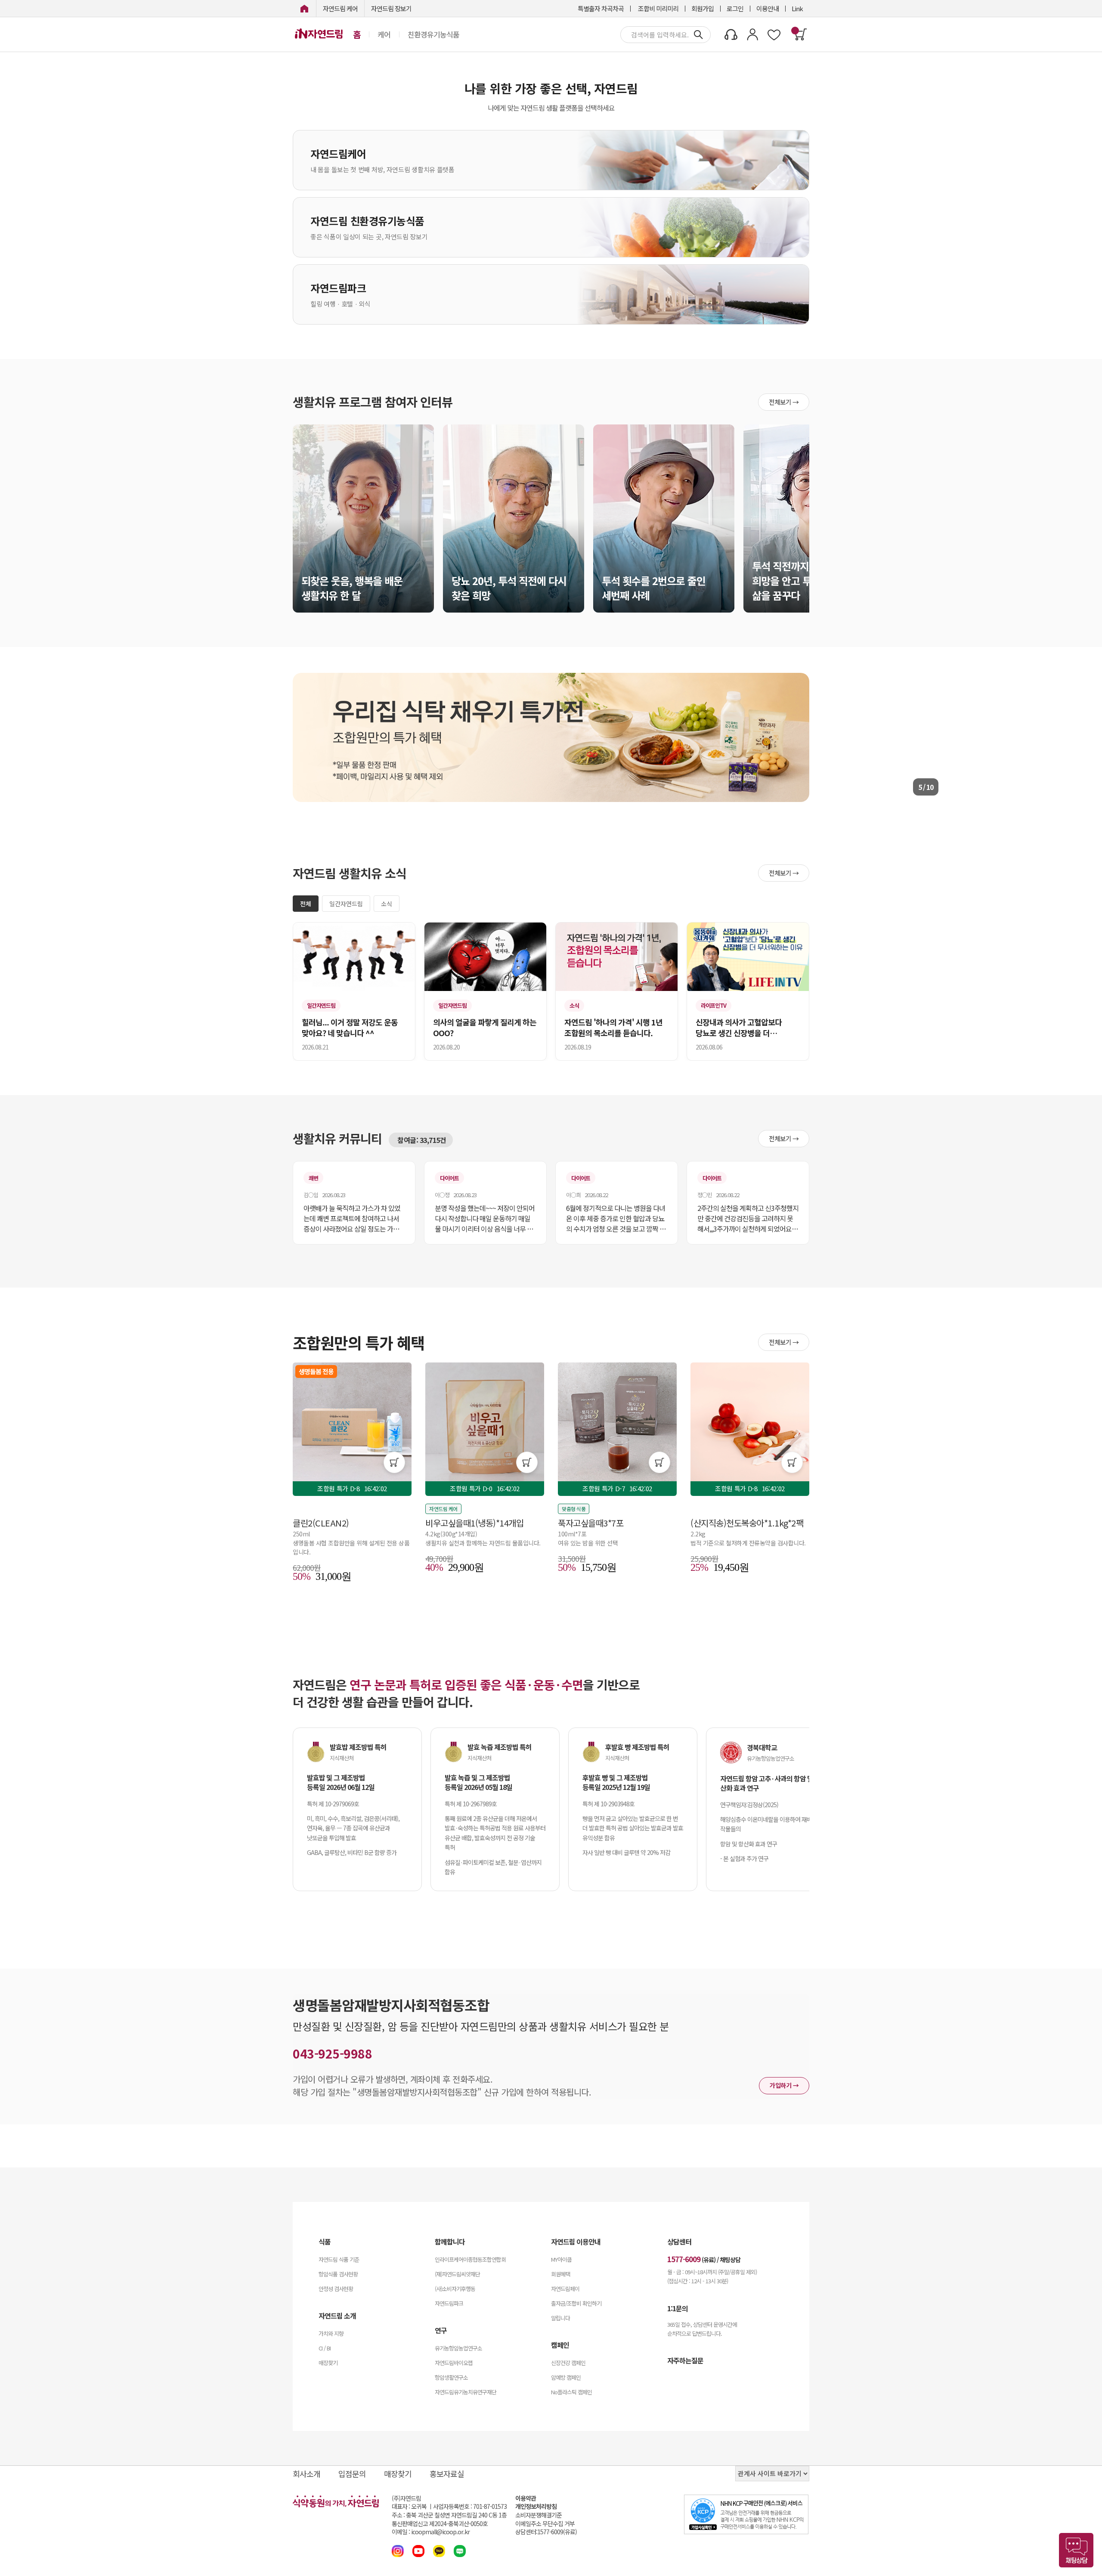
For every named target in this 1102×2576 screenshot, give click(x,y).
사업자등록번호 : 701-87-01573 (470, 2506)
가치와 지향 (331, 2333)
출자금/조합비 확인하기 (576, 2303)
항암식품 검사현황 (338, 2274)
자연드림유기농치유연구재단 (466, 2392)
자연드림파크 (449, 2303)
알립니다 (560, 2318)
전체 (306, 904)
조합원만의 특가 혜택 (359, 1342)
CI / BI (325, 2348)
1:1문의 (678, 2308)
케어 (384, 34)
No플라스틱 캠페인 (571, 2392)
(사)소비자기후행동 (455, 2289)
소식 (387, 904)
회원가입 (703, 8)
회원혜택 (560, 2274)
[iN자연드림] (304, 8)
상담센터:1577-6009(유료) (546, 2532)
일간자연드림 (346, 904)
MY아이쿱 (561, 2259)
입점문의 (352, 2474)
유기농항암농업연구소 (458, 2348)
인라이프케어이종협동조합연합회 (470, 2259)
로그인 (735, 8)
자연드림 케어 (340, 8)
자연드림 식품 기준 (339, 2259)
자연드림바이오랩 (454, 2363)
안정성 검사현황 (336, 2289)
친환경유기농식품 (433, 34)
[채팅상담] (1076, 2550)
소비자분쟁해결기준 (539, 2515)
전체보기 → (784, 402)
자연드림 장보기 (391, 8)
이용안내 (768, 8)
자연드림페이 (565, 2289)
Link (797, 8)
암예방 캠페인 (566, 2377)
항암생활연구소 (451, 2377)
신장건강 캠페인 (568, 2363)
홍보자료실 (447, 2474)
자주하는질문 (685, 2360)
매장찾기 (328, 2363)
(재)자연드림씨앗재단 (457, 2274)
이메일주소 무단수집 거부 (545, 2524)
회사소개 (306, 2474)
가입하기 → (784, 2085)
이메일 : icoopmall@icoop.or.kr (431, 2532)
